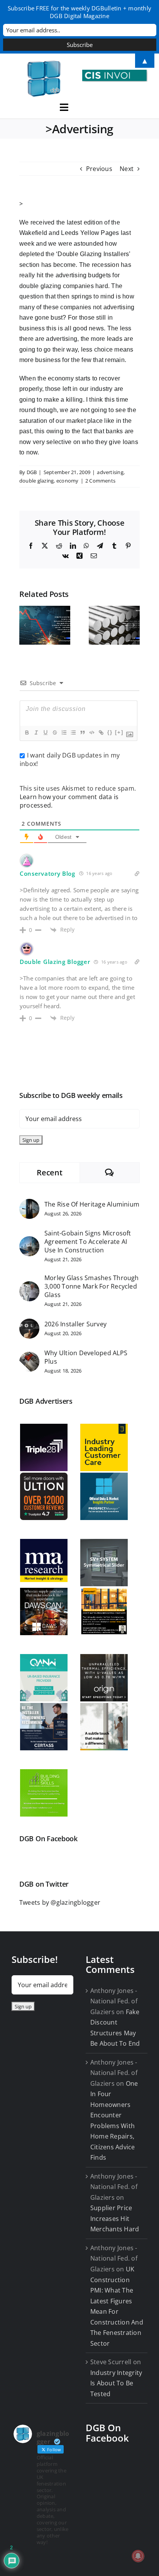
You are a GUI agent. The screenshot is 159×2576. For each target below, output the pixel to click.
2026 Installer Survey (75, 1324)
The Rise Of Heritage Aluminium (92, 1204)
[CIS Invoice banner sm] (115, 73)
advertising (110, 472)
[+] (119, 732)
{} (110, 732)
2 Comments (100, 481)
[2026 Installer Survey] (29, 1324)
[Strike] (54, 732)
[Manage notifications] (138, 2556)
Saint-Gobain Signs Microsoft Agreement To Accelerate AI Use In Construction (88, 1242)
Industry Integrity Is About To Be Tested (116, 2383)
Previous (99, 169)
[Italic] (36, 732)
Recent (49, 1172)
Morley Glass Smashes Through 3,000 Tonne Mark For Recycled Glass (92, 1286)
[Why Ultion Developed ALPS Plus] (29, 1357)
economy (68, 481)
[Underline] (45, 732)
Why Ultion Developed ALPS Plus (86, 1357)
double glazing (36, 481)
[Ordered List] (64, 732)
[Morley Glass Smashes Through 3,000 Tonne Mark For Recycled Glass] (29, 1286)
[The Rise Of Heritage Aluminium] (29, 1204)
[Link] (101, 732)
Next (127, 169)
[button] (25, 625)
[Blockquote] (82, 732)
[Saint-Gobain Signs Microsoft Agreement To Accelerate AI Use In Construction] (29, 1241)
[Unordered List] (73, 732)
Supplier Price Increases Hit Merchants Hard (115, 2218)
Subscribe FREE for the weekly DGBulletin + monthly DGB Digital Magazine (79, 12)
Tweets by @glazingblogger (60, 1902)
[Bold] (27, 732)
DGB (32, 472)
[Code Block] (91, 732)
